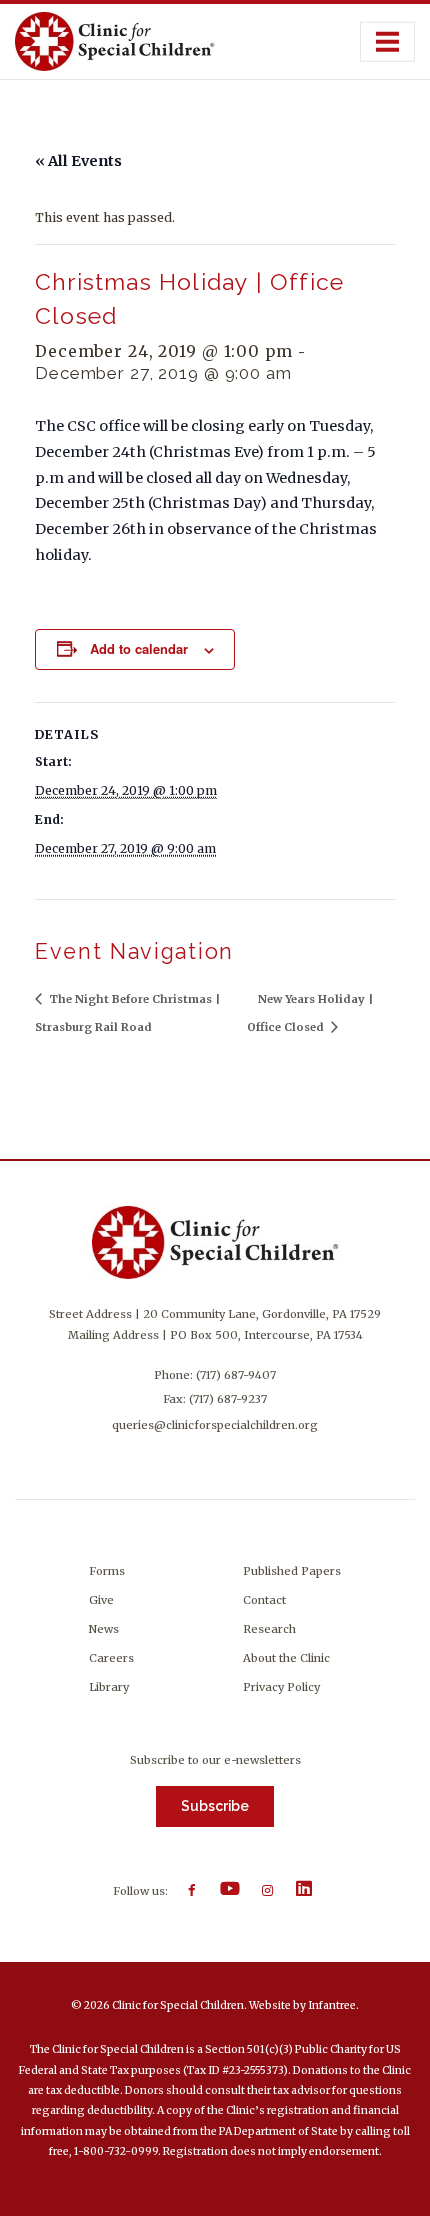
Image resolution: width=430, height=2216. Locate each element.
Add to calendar (139, 648)
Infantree (332, 2005)
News (104, 1629)
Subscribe (215, 1806)
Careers (111, 1658)
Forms (107, 1571)
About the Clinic (286, 1658)
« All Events (78, 161)
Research (269, 1629)
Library (109, 1687)
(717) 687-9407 (236, 1375)
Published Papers (292, 1571)
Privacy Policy (281, 1687)
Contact (264, 1600)
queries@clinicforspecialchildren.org (215, 1425)
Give (101, 1600)
